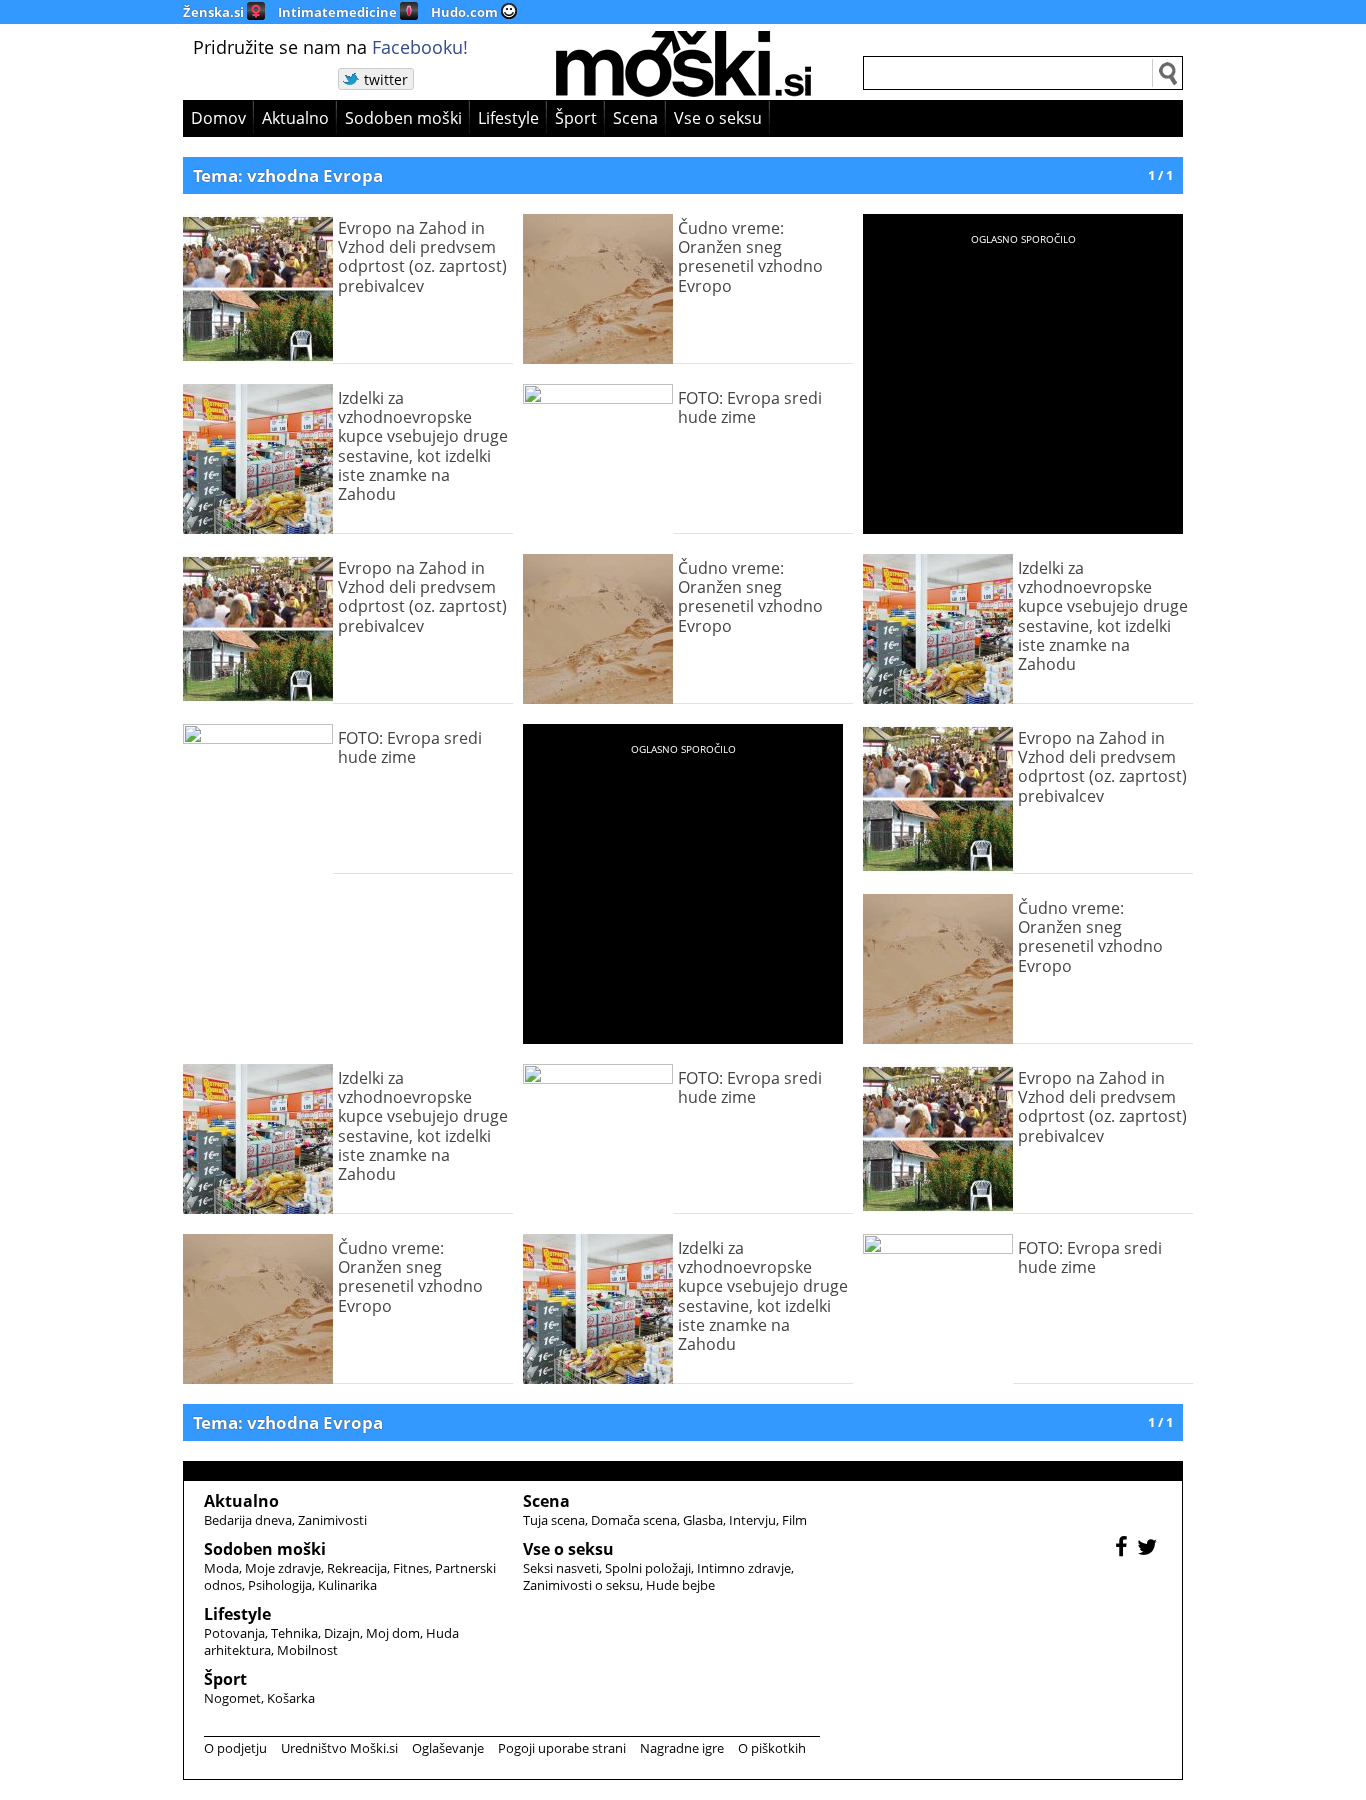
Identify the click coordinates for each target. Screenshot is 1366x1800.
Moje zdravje (283, 1568)
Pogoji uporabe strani (562, 1748)
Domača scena (634, 1520)
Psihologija (280, 1585)
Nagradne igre (682, 1748)
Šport (576, 118)
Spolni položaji (648, 1568)
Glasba (703, 1520)
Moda (221, 1568)
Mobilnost (307, 1650)
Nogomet (232, 1698)
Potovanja (234, 1633)
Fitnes (411, 1568)
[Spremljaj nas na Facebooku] (1124, 1549)
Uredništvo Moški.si (339, 1748)
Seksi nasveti (561, 1568)
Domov (218, 118)
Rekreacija (357, 1568)
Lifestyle (508, 118)
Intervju (752, 1520)
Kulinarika (347, 1585)
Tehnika (294, 1633)
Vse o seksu (718, 118)
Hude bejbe (680, 1585)
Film (794, 1520)
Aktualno (295, 118)
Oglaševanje (448, 1748)
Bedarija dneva (248, 1520)
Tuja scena (554, 1520)
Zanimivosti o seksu (581, 1585)
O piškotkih (772, 1748)
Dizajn (342, 1633)
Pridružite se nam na (330, 47)
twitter (386, 79)
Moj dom (393, 1633)
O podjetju (235, 1748)
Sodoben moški (403, 118)
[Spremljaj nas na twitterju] (1149, 1549)
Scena (635, 118)
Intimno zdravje (744, 1568)
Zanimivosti (332, 1520)
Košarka (291, 1698)
